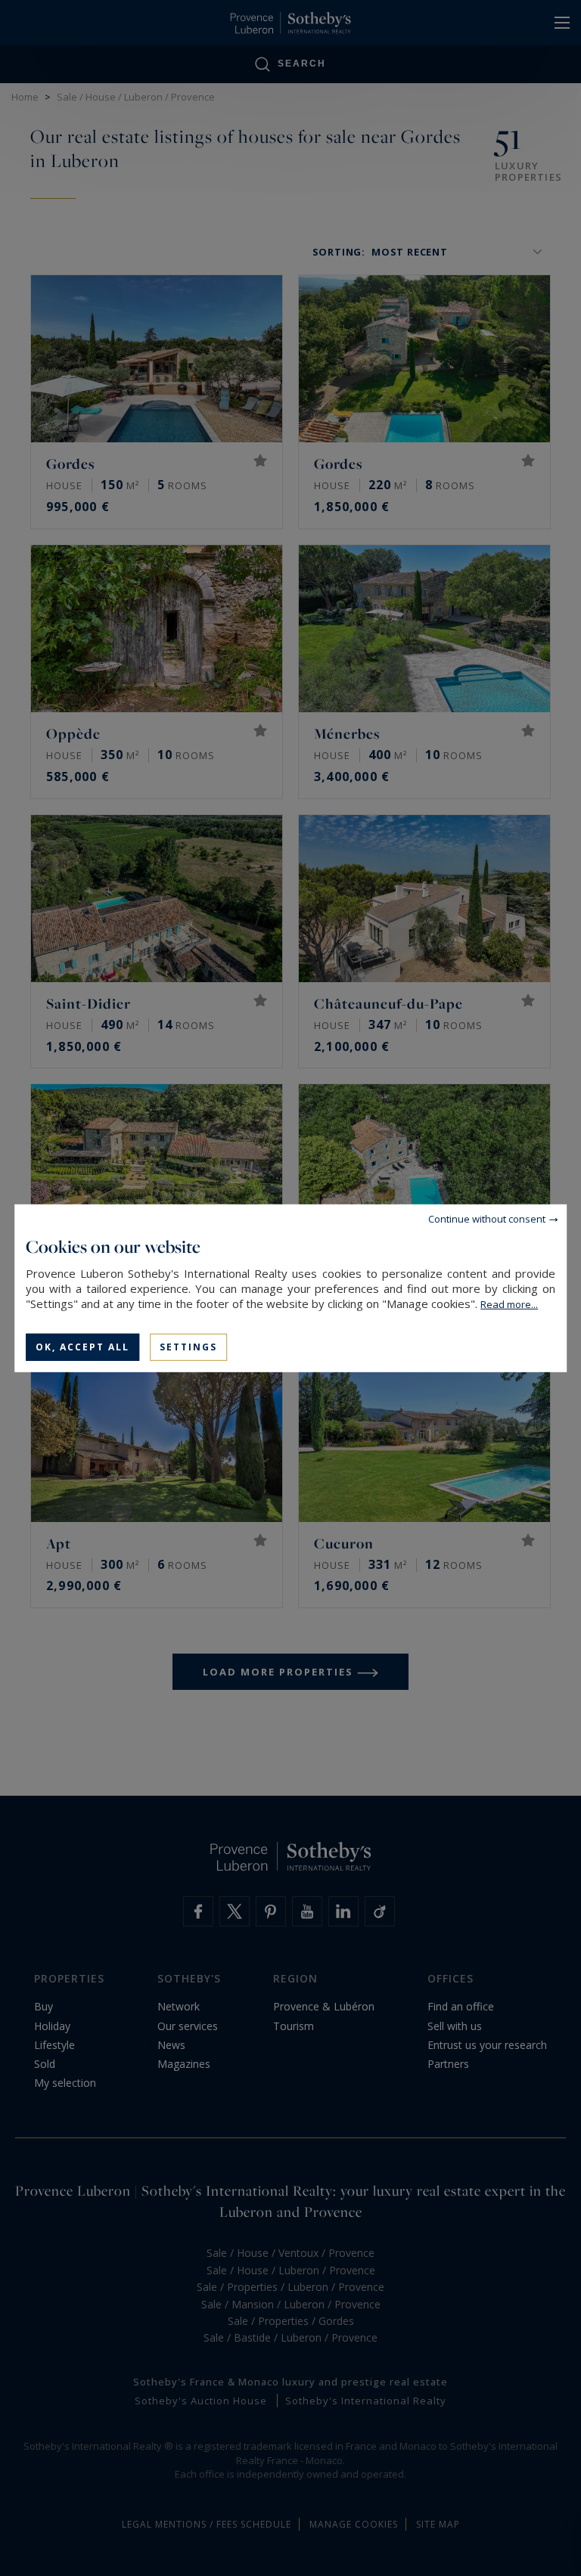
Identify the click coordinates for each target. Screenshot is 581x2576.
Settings (188, 1346)
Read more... (509, 1303)
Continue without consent (487, 1218)
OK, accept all (82, 1346)
